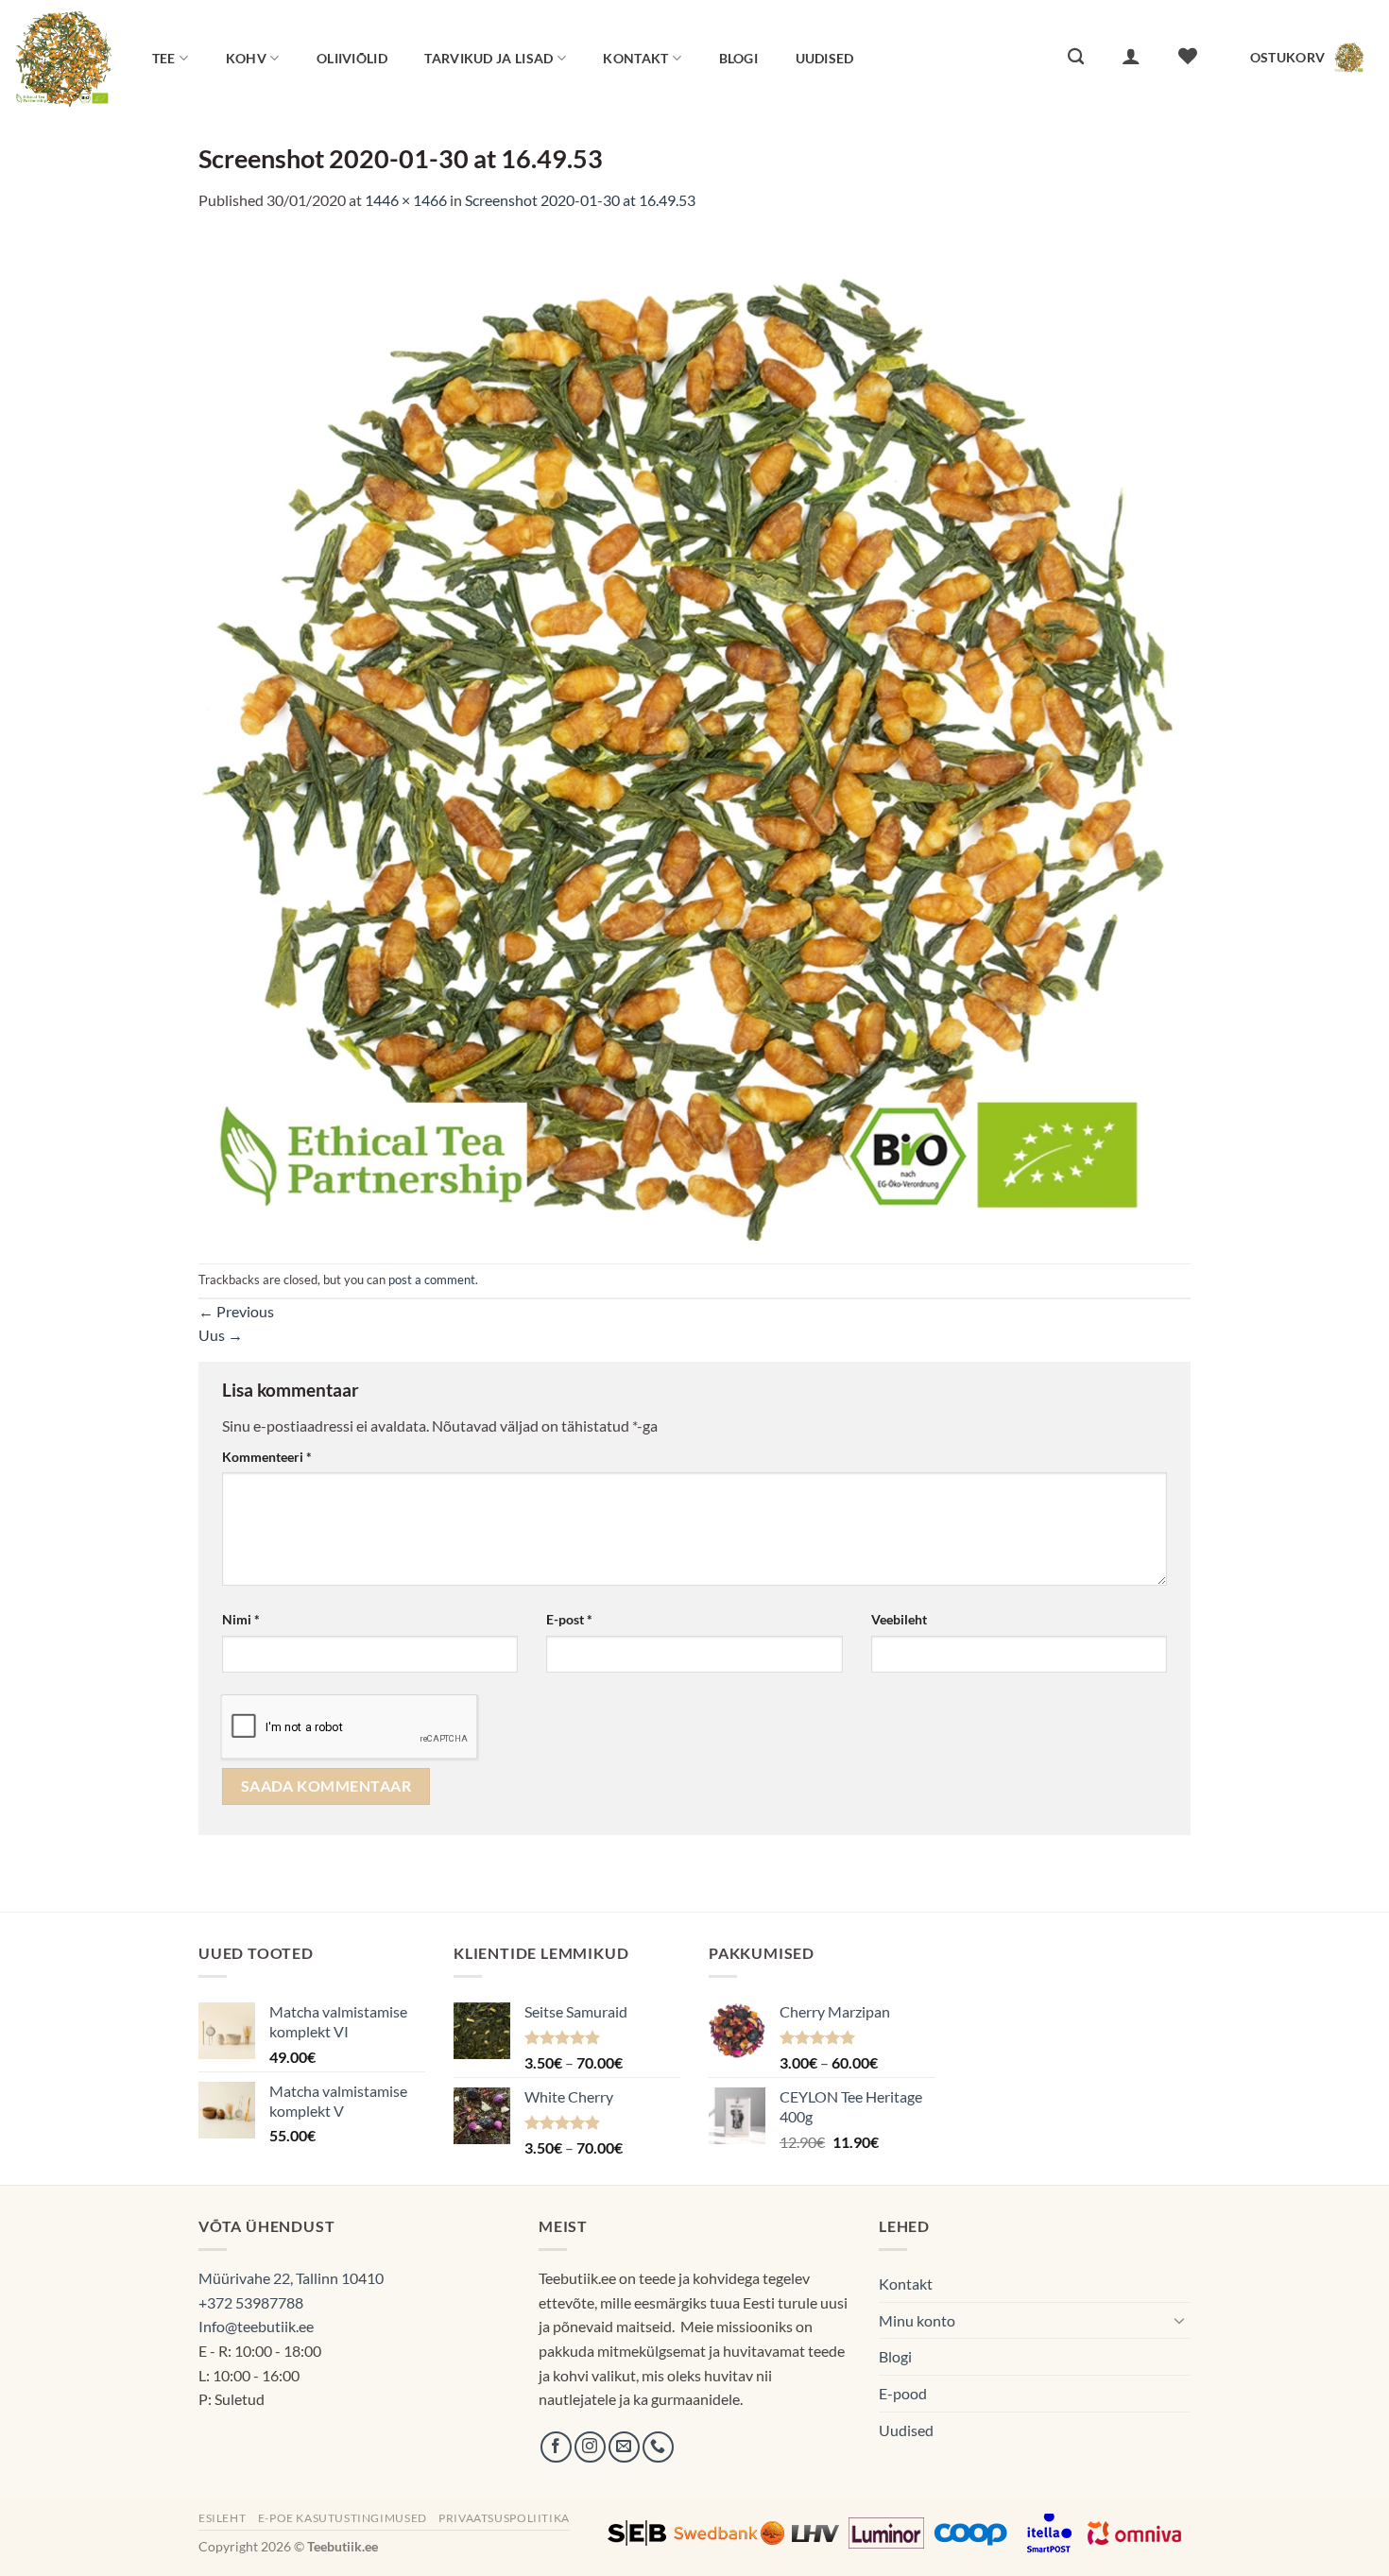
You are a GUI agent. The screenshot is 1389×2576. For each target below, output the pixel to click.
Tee (164, 58)
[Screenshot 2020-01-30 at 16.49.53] (694, 736)
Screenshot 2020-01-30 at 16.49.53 (580, 200)
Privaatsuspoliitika (504, 2518)
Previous (236, 1311)
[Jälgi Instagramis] (590, 2447)
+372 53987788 (251, 2302)
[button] (1131, 56)
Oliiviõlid (352, 58)
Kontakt (635, 58)
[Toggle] (1179, 2320)
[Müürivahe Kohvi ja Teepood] (64, 57)
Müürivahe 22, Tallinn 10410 (291, 2278)
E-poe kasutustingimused (343, 2518)
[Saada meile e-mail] (624, 2447)
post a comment (432, 1279)
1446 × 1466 (406, 200)
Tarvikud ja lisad (489, 58)
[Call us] (658, 2447)
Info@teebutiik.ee (256, 2326)
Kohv (246, 58)
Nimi (241, 1619)
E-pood (903, 2393)
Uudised (825, 58)
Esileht (222, 2518)
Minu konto (917, 2320)
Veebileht (899, 1619)
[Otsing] (1076, 57)
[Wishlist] (1188, 56)
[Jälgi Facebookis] (556, 2447)
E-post (569, 1619)
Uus (221, 1335)
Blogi (738, 58)
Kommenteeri (267, 1457)
